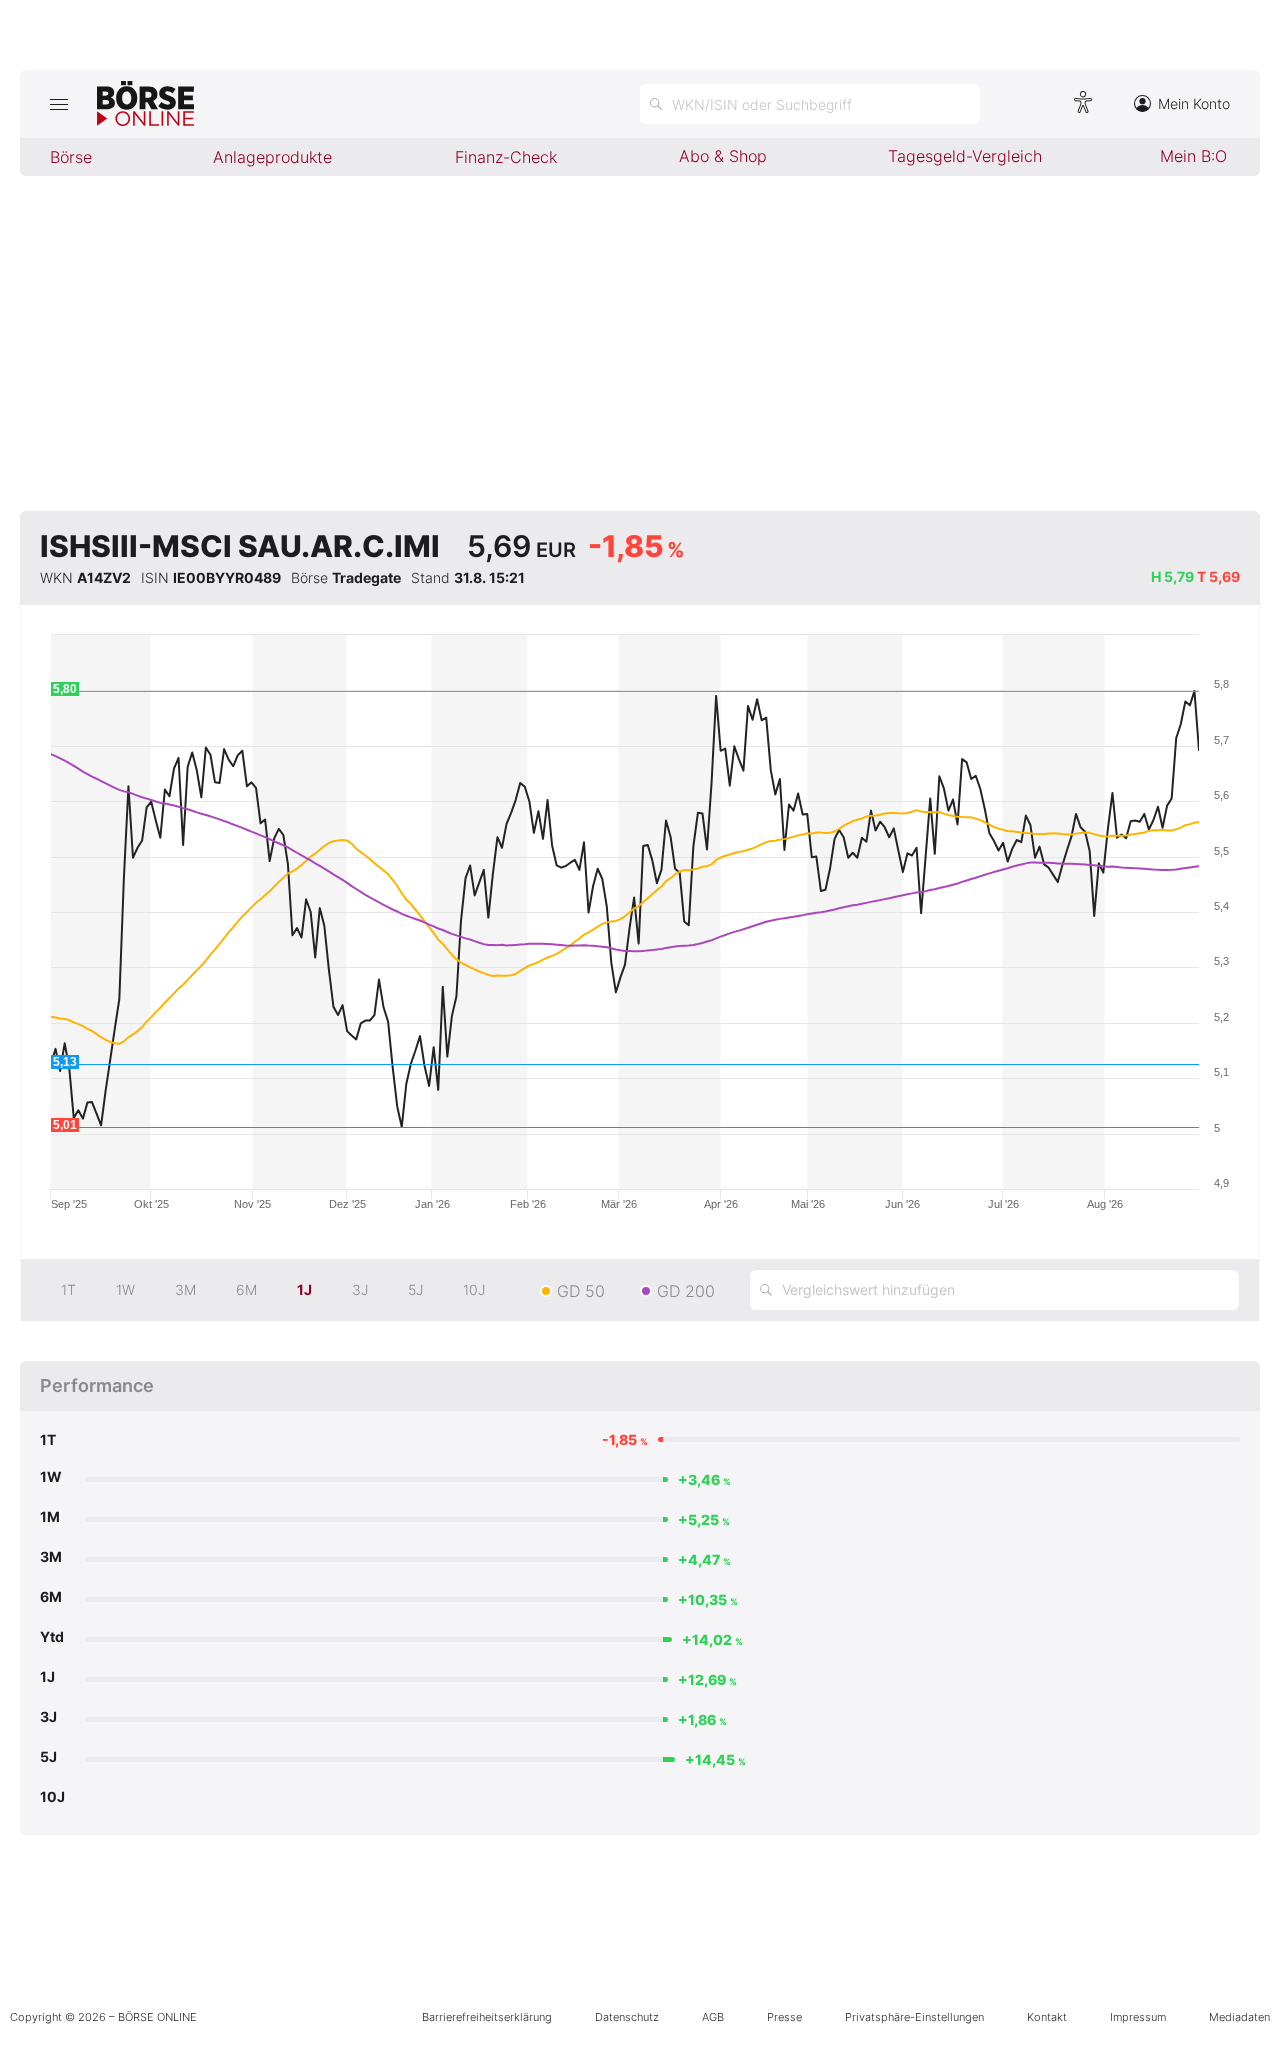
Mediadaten (1239, 2017)
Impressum (1138, 2017)
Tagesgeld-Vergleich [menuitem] (965, 156)
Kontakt (1047, 2017)
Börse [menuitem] (71, 157)
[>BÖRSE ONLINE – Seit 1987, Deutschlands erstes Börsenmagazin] (145, 104)
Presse (784, 2017)
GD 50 (581, 1291)
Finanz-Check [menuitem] (506, 157)
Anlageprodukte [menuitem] (272, 157)
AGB (713, 2017)
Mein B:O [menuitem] (1193, 156)
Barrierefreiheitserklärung (487, 2017)
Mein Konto (1194, 103)
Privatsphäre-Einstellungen (914, 2017)
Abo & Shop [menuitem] (723, 156)
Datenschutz (627, 2017)
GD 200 (686, 1291)
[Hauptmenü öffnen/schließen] (58, 104)
